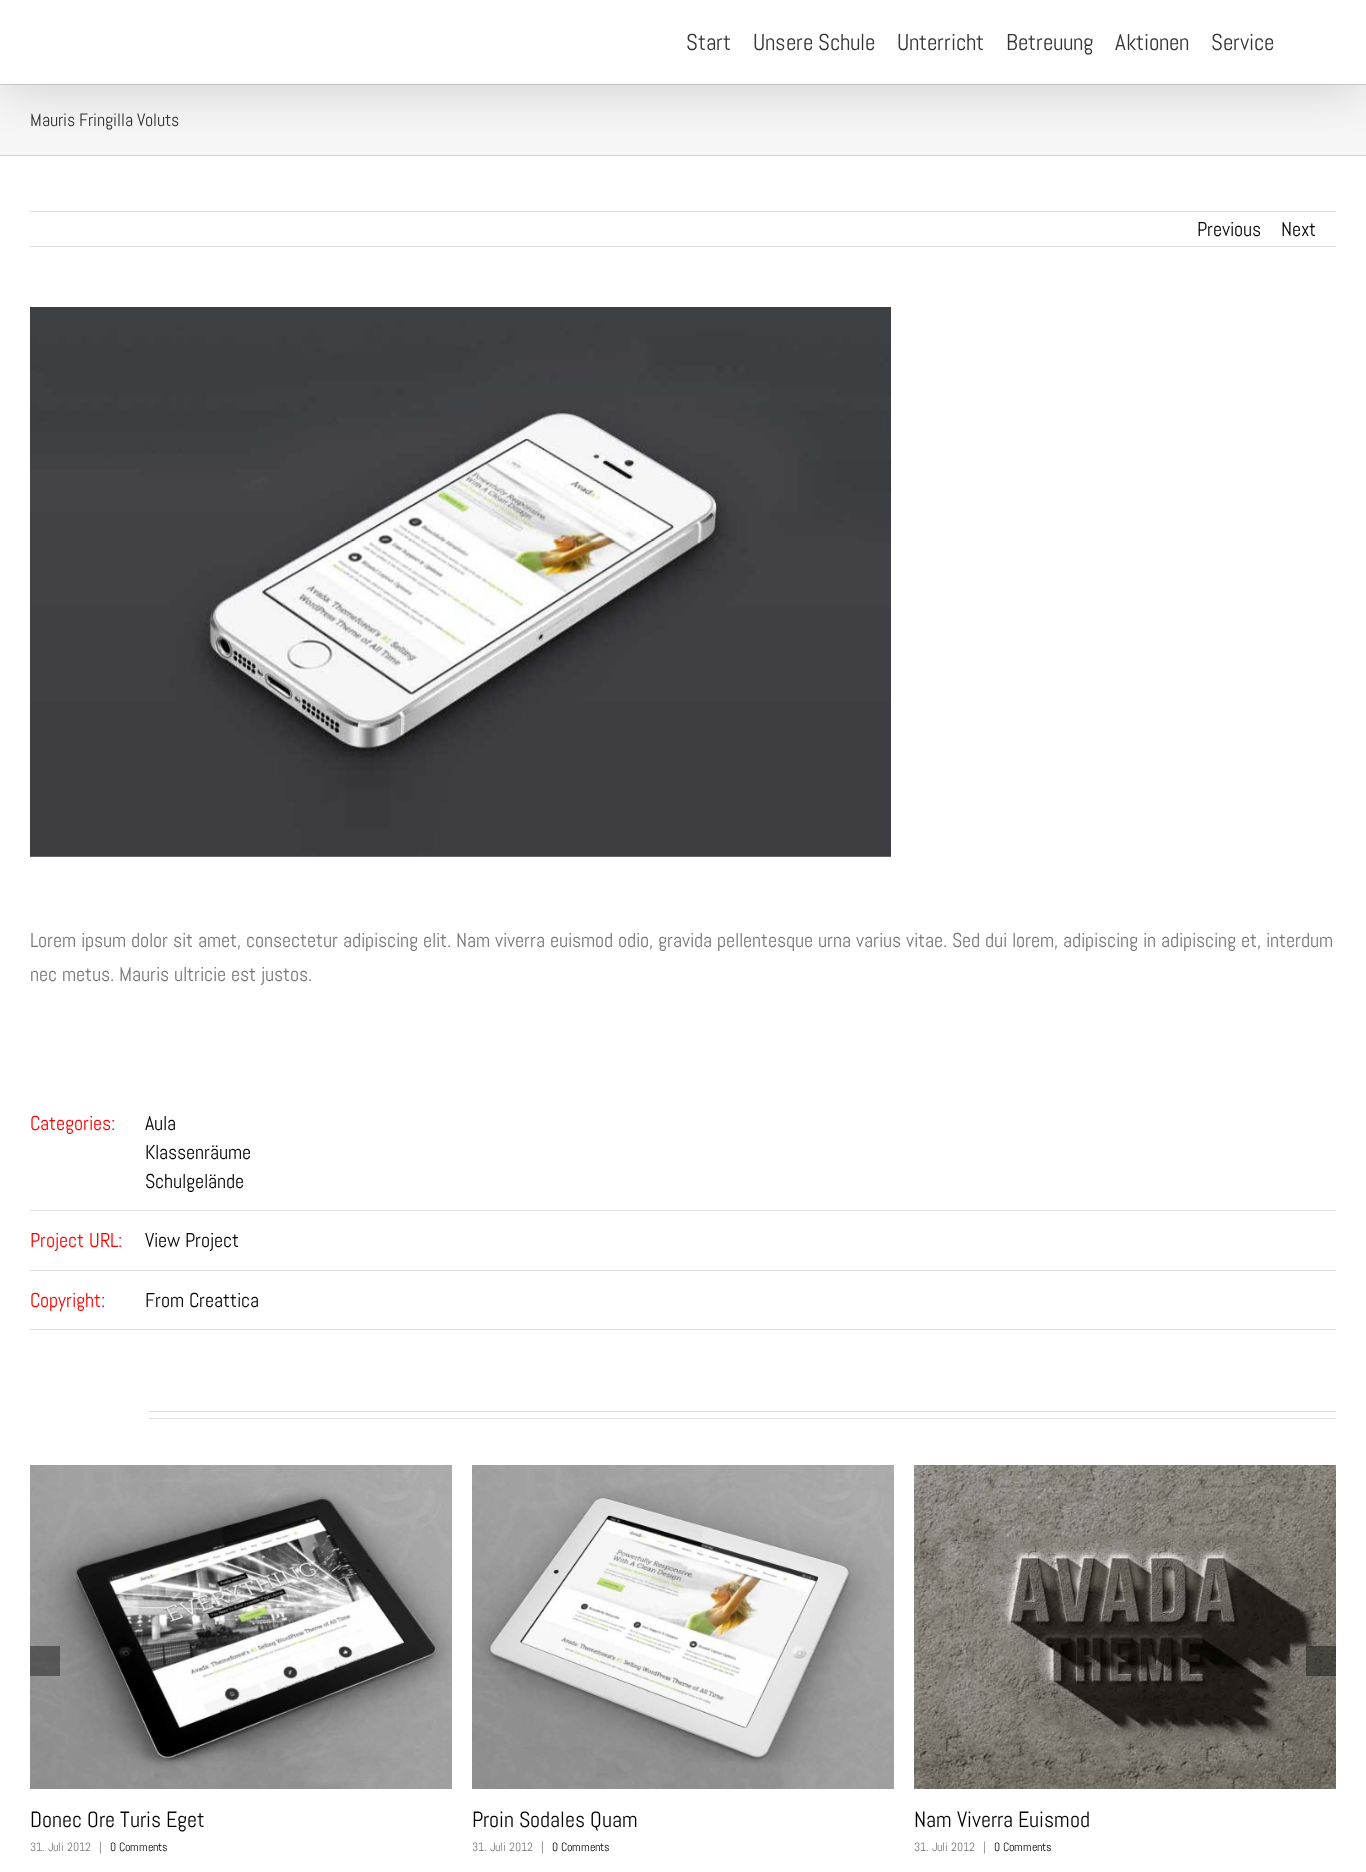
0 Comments (139, 1847)
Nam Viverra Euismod (1002, 1819)
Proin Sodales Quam (555, 1819)
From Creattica (202, 1300)
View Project (192, 1240)
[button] (1305, 42)
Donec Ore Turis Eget (117, 1819)
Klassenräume (198, 1152)
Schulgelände (194, 1181)
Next (1298, 229)
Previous (1229, 229)
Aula (160, 1123)
